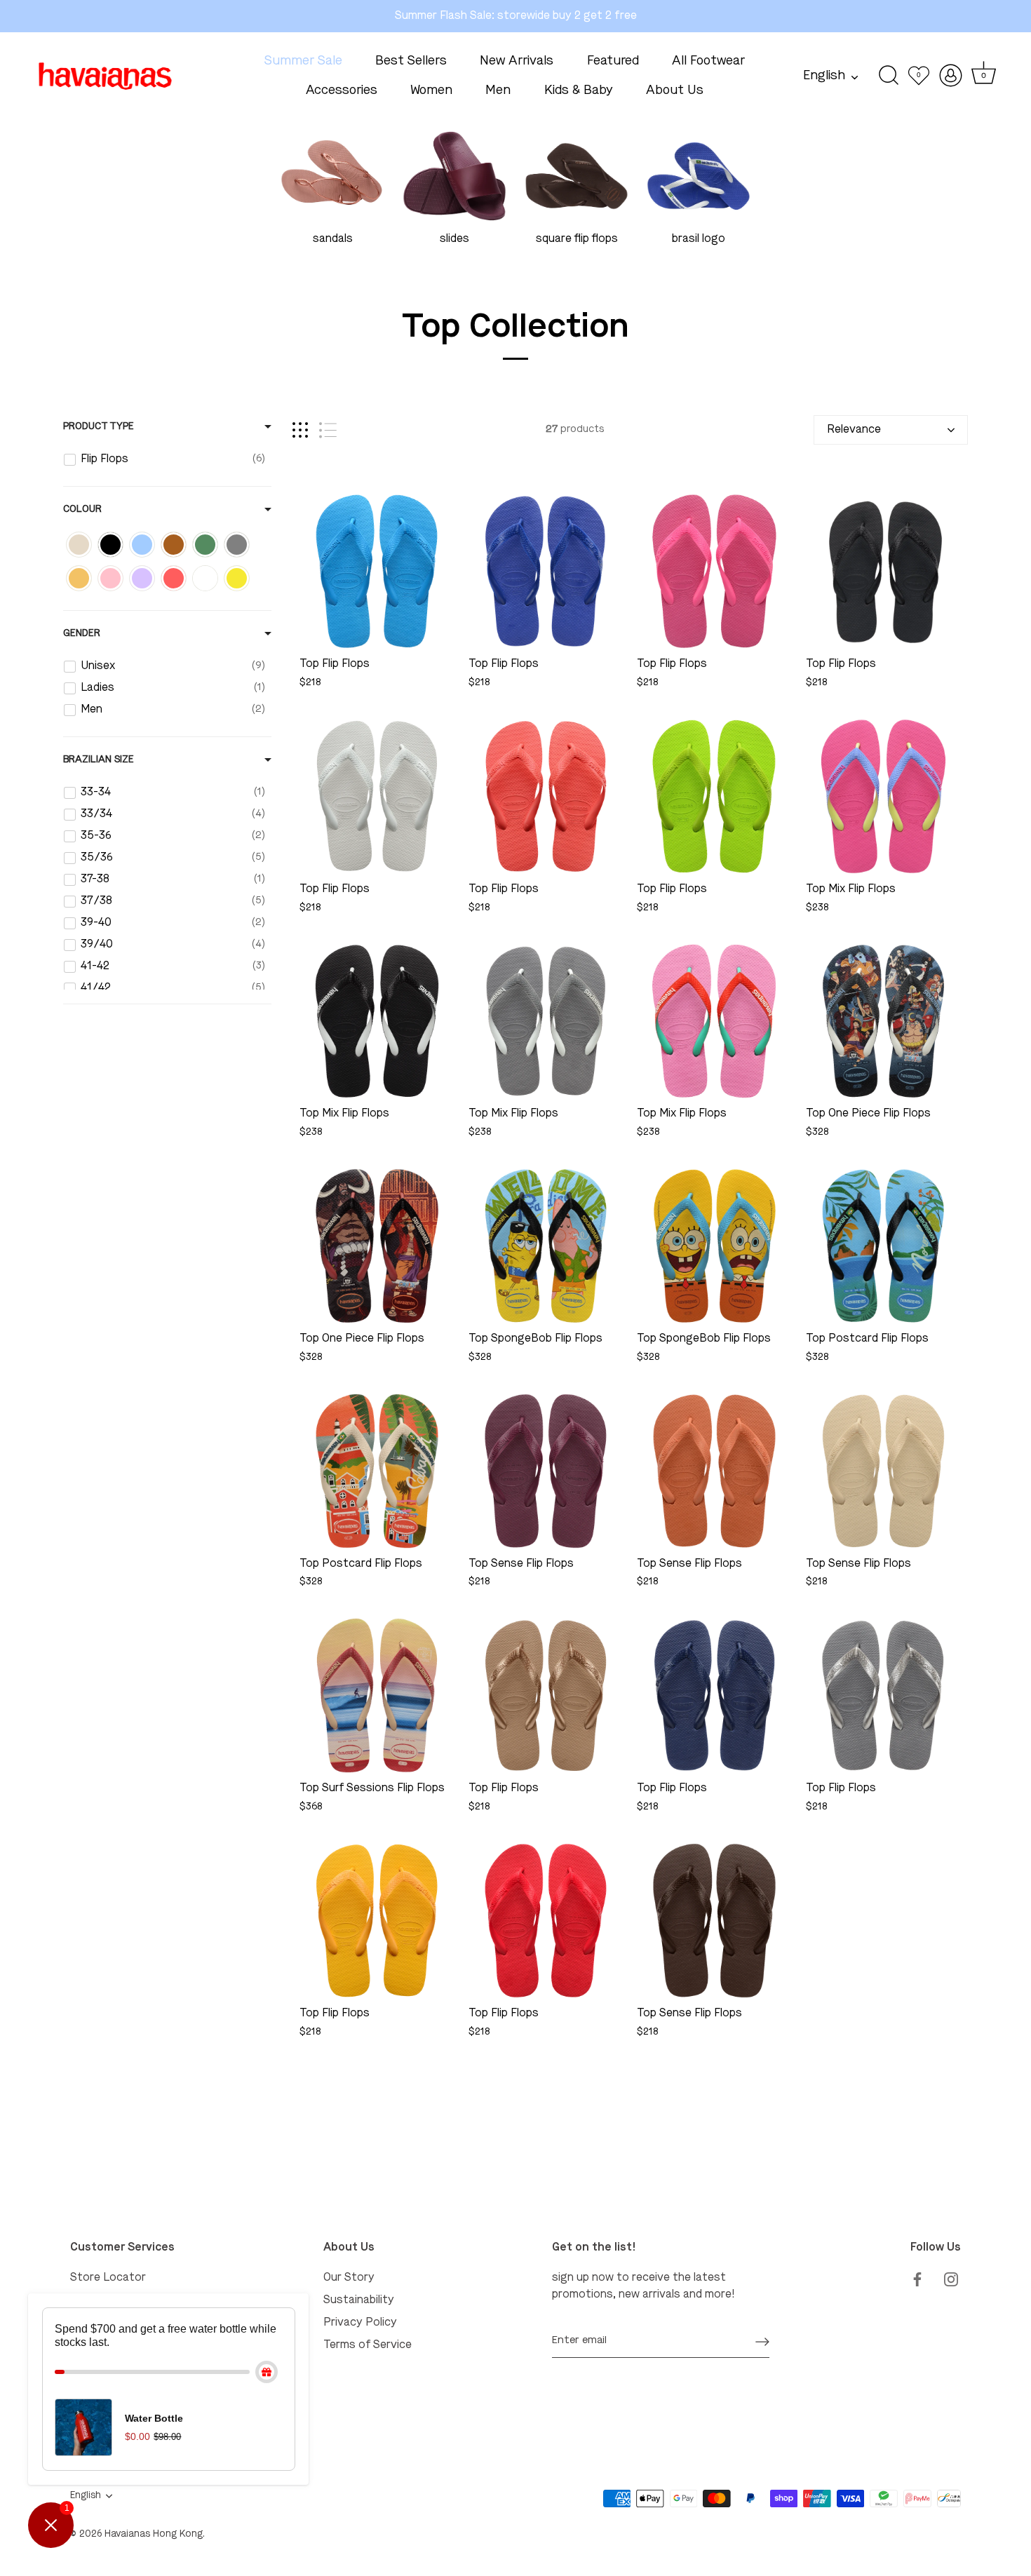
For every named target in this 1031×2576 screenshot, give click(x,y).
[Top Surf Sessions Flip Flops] (377, 1695)
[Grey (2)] (237, 545)
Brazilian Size (99, 760)
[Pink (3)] (110, 578)
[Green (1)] (205, 545)
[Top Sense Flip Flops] (546, 1471)
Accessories (342, 90)
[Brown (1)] (174, 545)
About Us (675, 90)
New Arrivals (517, 61)
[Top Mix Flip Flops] (883, 796)
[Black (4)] (110, 545)
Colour (82, 509)
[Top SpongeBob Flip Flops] (546, 1246)
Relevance (854, 430)
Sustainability (359, 2300)
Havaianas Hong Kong (154, 2534)
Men (498, 90)
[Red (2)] (174, 578)
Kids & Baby (579, 90)
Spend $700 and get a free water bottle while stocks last (516, 16)
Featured (613, 61)
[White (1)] (205, 578)
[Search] (889, 76)
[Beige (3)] (79, 545)
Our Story (349, 2278)
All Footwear (708, 61)
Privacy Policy (360, 2323)
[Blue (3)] (142, 545)
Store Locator (108, 2278)
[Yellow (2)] (237, 578)
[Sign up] (762, 2341)
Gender (82, 633)
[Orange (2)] (79, 578)
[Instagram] (951, 2278)
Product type (99, 426)
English (824, 76)
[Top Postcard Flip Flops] (883, 1246)
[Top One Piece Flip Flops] (883, 1021)
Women (431, 90)
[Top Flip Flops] (377, 571)
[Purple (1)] (142, 578)
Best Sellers (411, 61)
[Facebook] (917, 2278)
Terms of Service (368, 2345)
